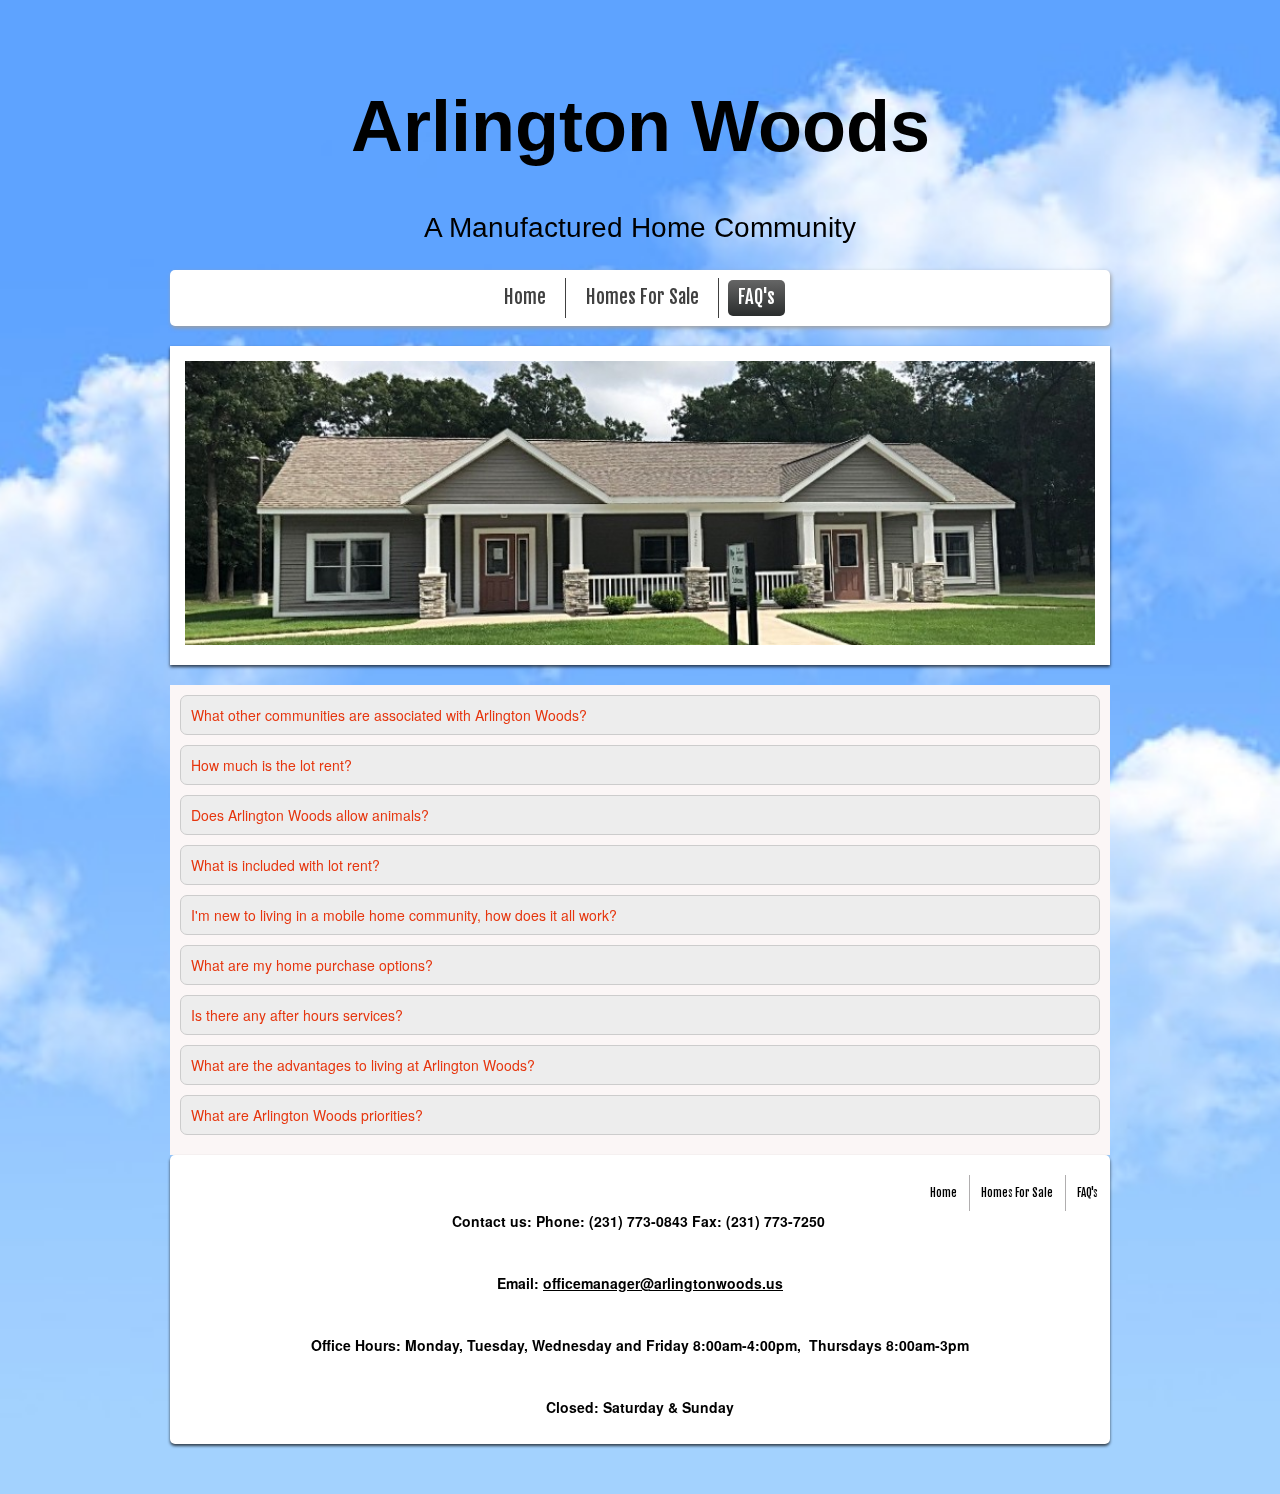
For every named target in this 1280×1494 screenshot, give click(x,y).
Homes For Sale (642, 297)
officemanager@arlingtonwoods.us (663, 1283)
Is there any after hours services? (297, 1015)
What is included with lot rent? (285, 865)
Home (525, 297)
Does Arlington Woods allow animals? (310, 815)
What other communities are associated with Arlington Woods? (389, 715)
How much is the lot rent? (271, 765)
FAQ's (756, 297)
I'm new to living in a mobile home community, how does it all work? (404, 915)
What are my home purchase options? (312, 965)
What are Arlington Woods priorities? (307, 1115)
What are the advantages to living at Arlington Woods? (363, 1065)
